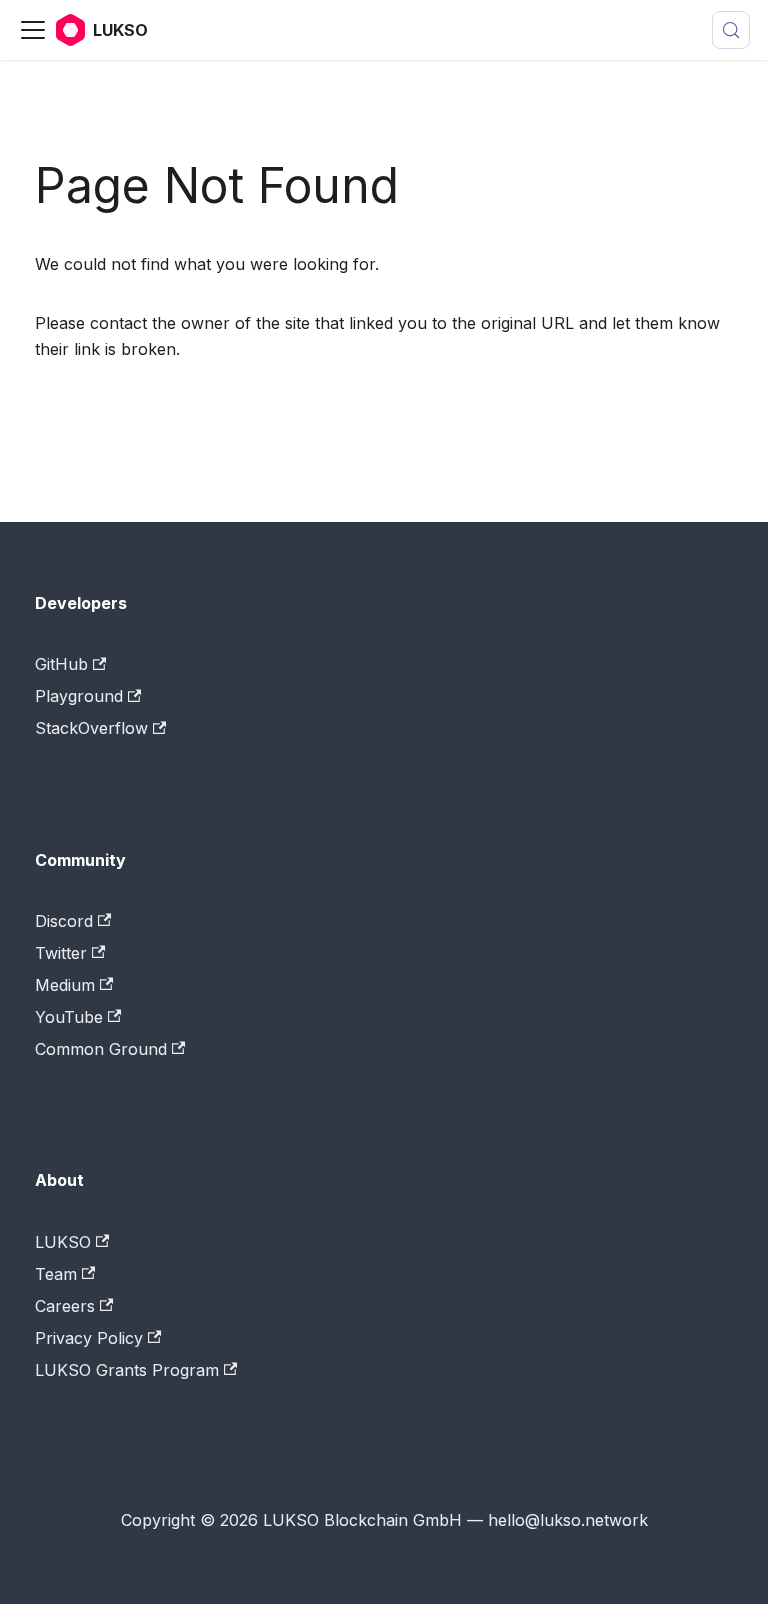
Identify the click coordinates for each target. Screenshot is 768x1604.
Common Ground (101, 1049)
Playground (79, 696)
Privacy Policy (89, 1338)
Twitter (61, 953)
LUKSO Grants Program (127, 1370)
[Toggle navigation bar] (33, 30)
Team (56, 1274)
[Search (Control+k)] (731, 30)
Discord (64, 921)
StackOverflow (91, 728)
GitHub (61, 664)
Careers (65, 1306)
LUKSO (63, 1242)
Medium (65, 985)
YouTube (69, 1017)
